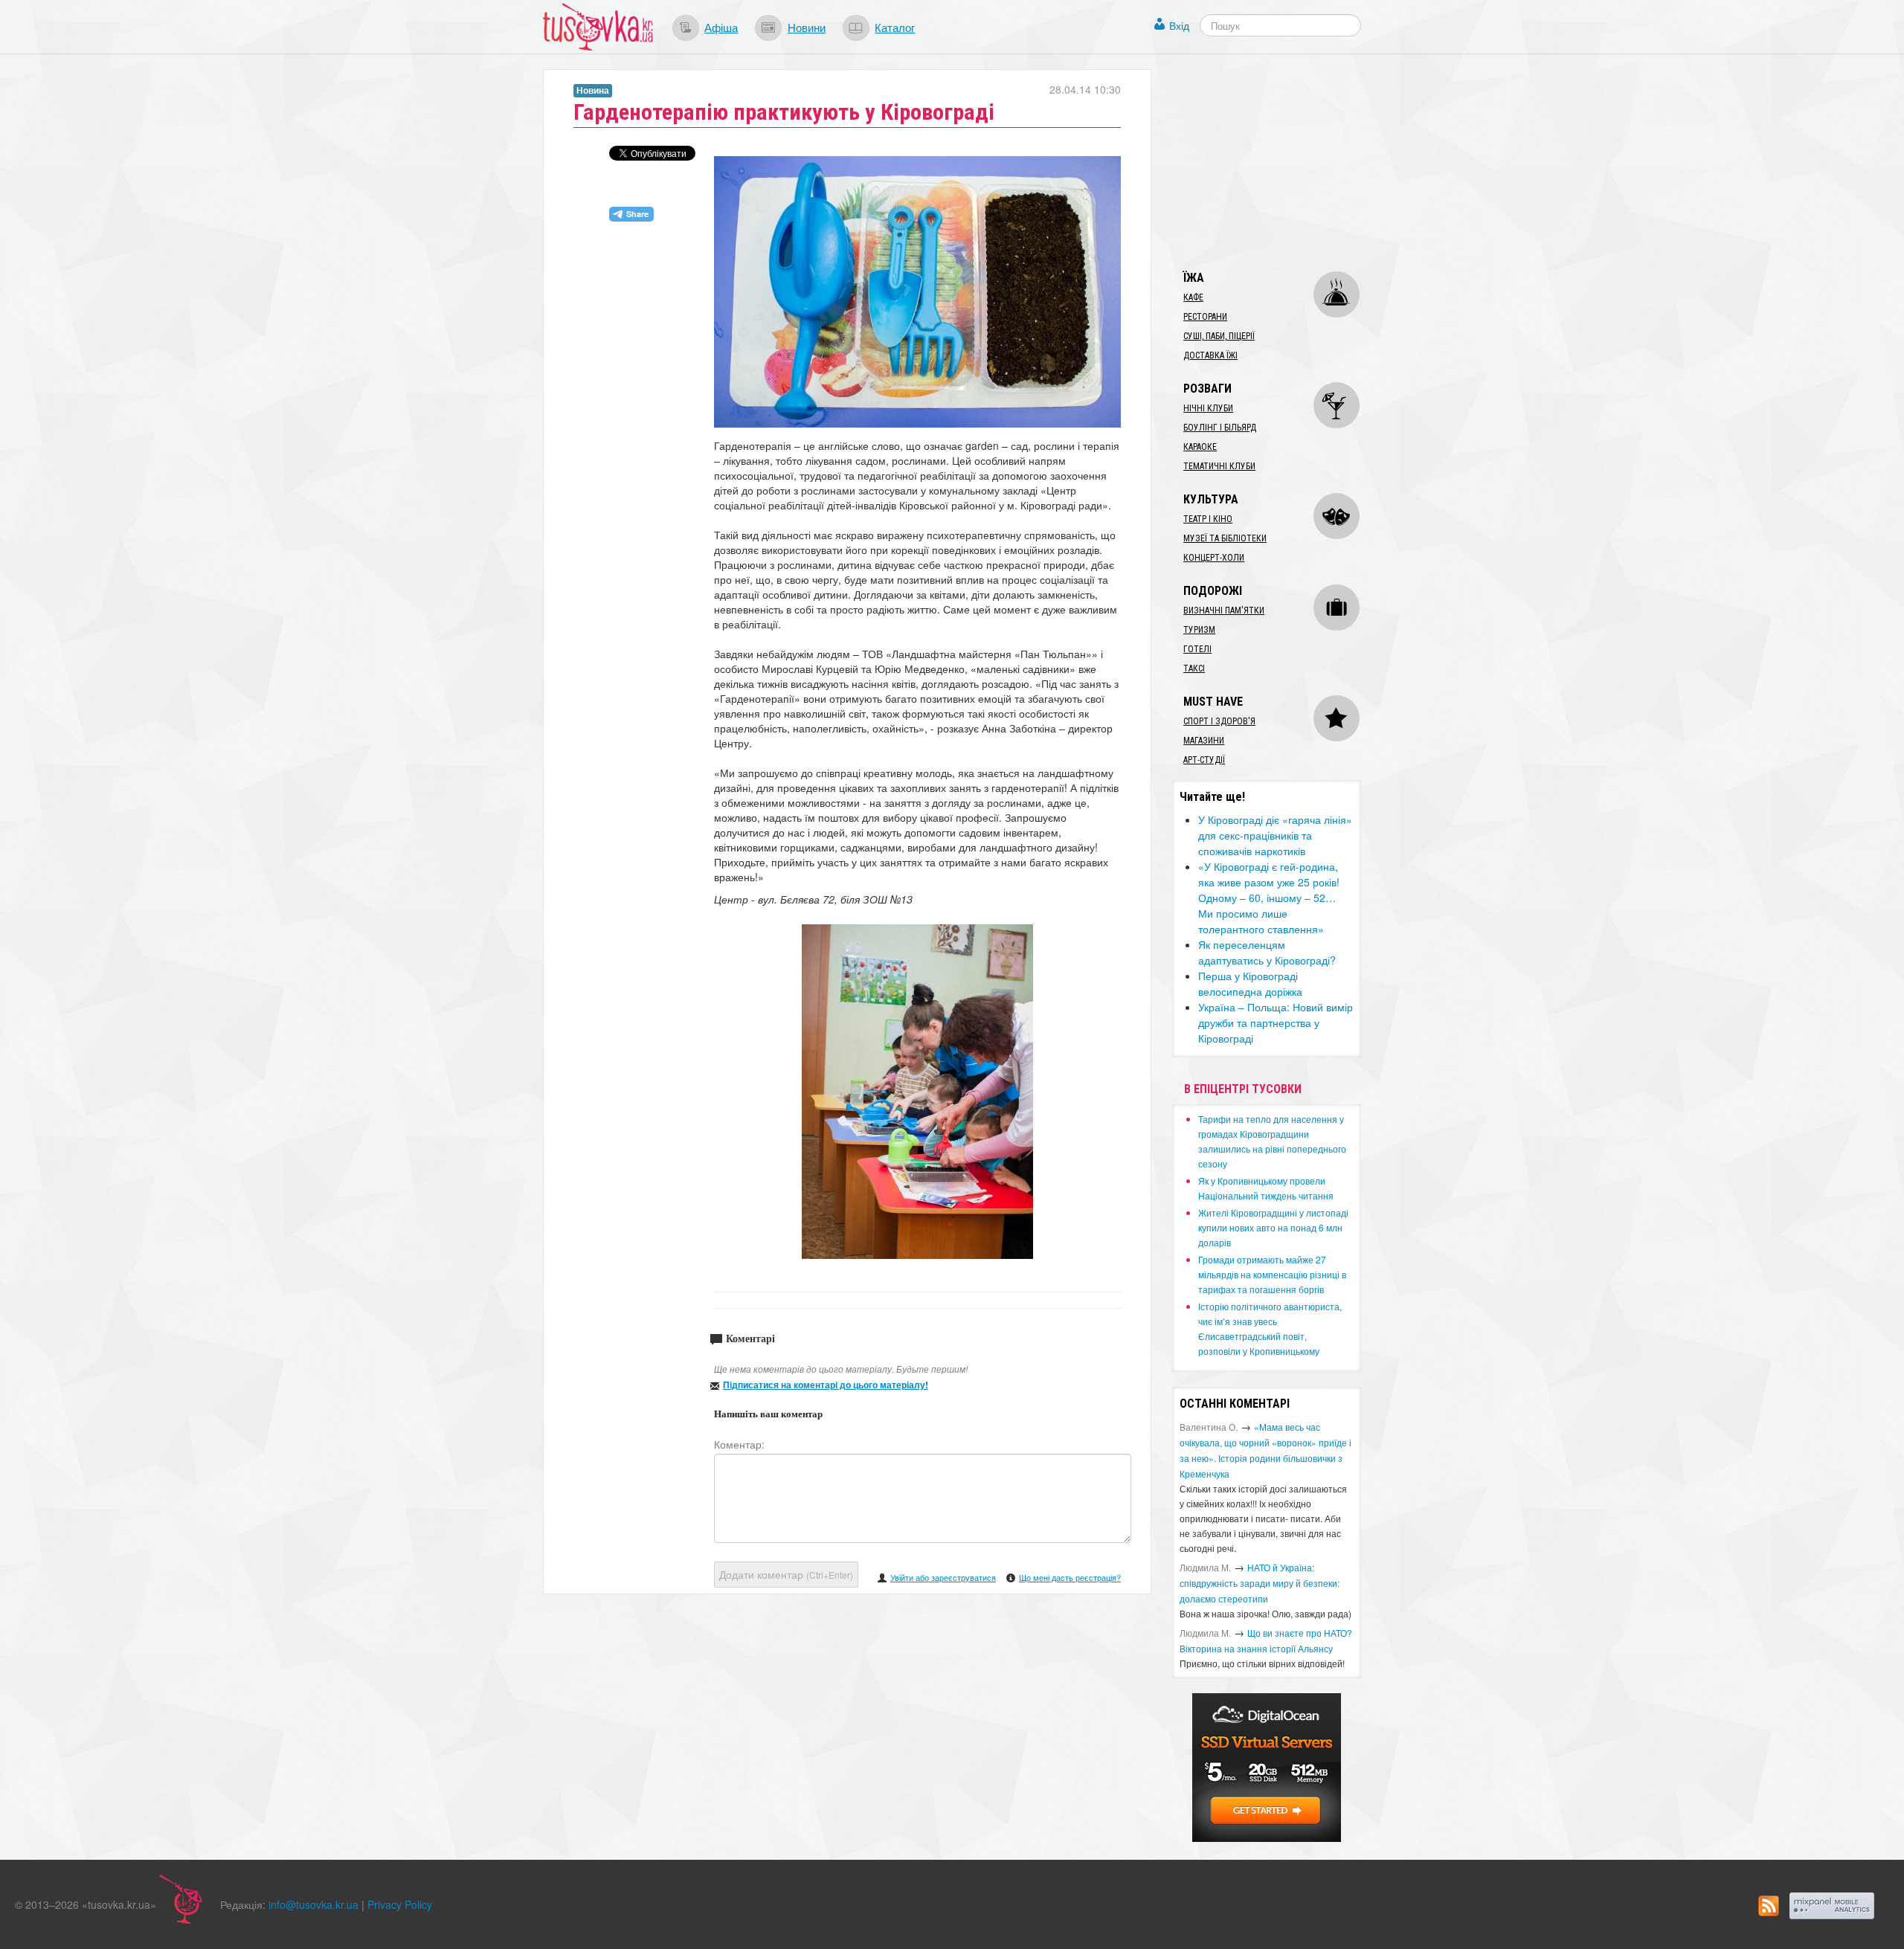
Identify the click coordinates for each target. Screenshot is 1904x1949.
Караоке (1200, 447)
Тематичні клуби (1219, 466)
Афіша (721, 27)
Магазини (1204, 741)
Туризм (1199, 630)
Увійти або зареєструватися (943, 1577)
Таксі (1194, 669)
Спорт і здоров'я (1219, 721)
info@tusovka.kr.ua (313, 1904)
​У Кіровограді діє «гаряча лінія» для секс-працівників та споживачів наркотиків (1275, 835)
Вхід (1179, 25)
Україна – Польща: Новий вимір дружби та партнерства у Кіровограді (1276, 1022)
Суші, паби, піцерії (1219, 336)
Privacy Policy (400, 1904)
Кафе (1193, 297)
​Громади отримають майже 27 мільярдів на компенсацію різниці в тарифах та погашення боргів (1272, 1274)
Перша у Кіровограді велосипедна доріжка (1250, 983)
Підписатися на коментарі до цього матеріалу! (826, 1385)
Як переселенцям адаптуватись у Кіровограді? (1267, 952)
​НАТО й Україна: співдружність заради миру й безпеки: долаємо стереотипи (1260, 1583)
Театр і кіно (1208, 519)
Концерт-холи (1214, 558)
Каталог (895, 27)
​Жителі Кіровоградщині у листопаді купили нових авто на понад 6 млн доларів (1273, 1227)
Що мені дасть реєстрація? (1070, 1577)
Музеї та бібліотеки (1225, 538)
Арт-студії (1204, 760)
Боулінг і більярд (1220, 428)
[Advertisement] (1284, 162)
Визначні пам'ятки (1224, 611)
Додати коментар (786, 1574)
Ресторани (1205, 317)
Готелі (1197, 649)
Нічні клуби (1208, 408)
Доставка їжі (1210, 355)
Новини (807, 27)
